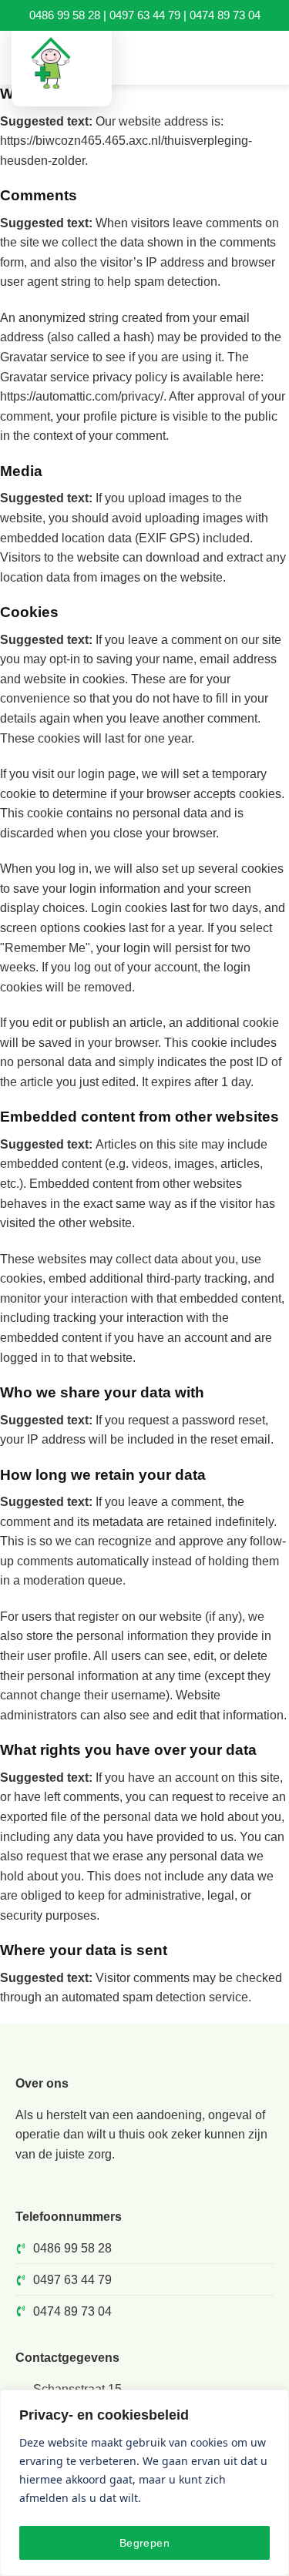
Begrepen (144, 2543)
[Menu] (268, 57)
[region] (144, 2483)
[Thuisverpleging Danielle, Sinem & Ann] (62, 64)
